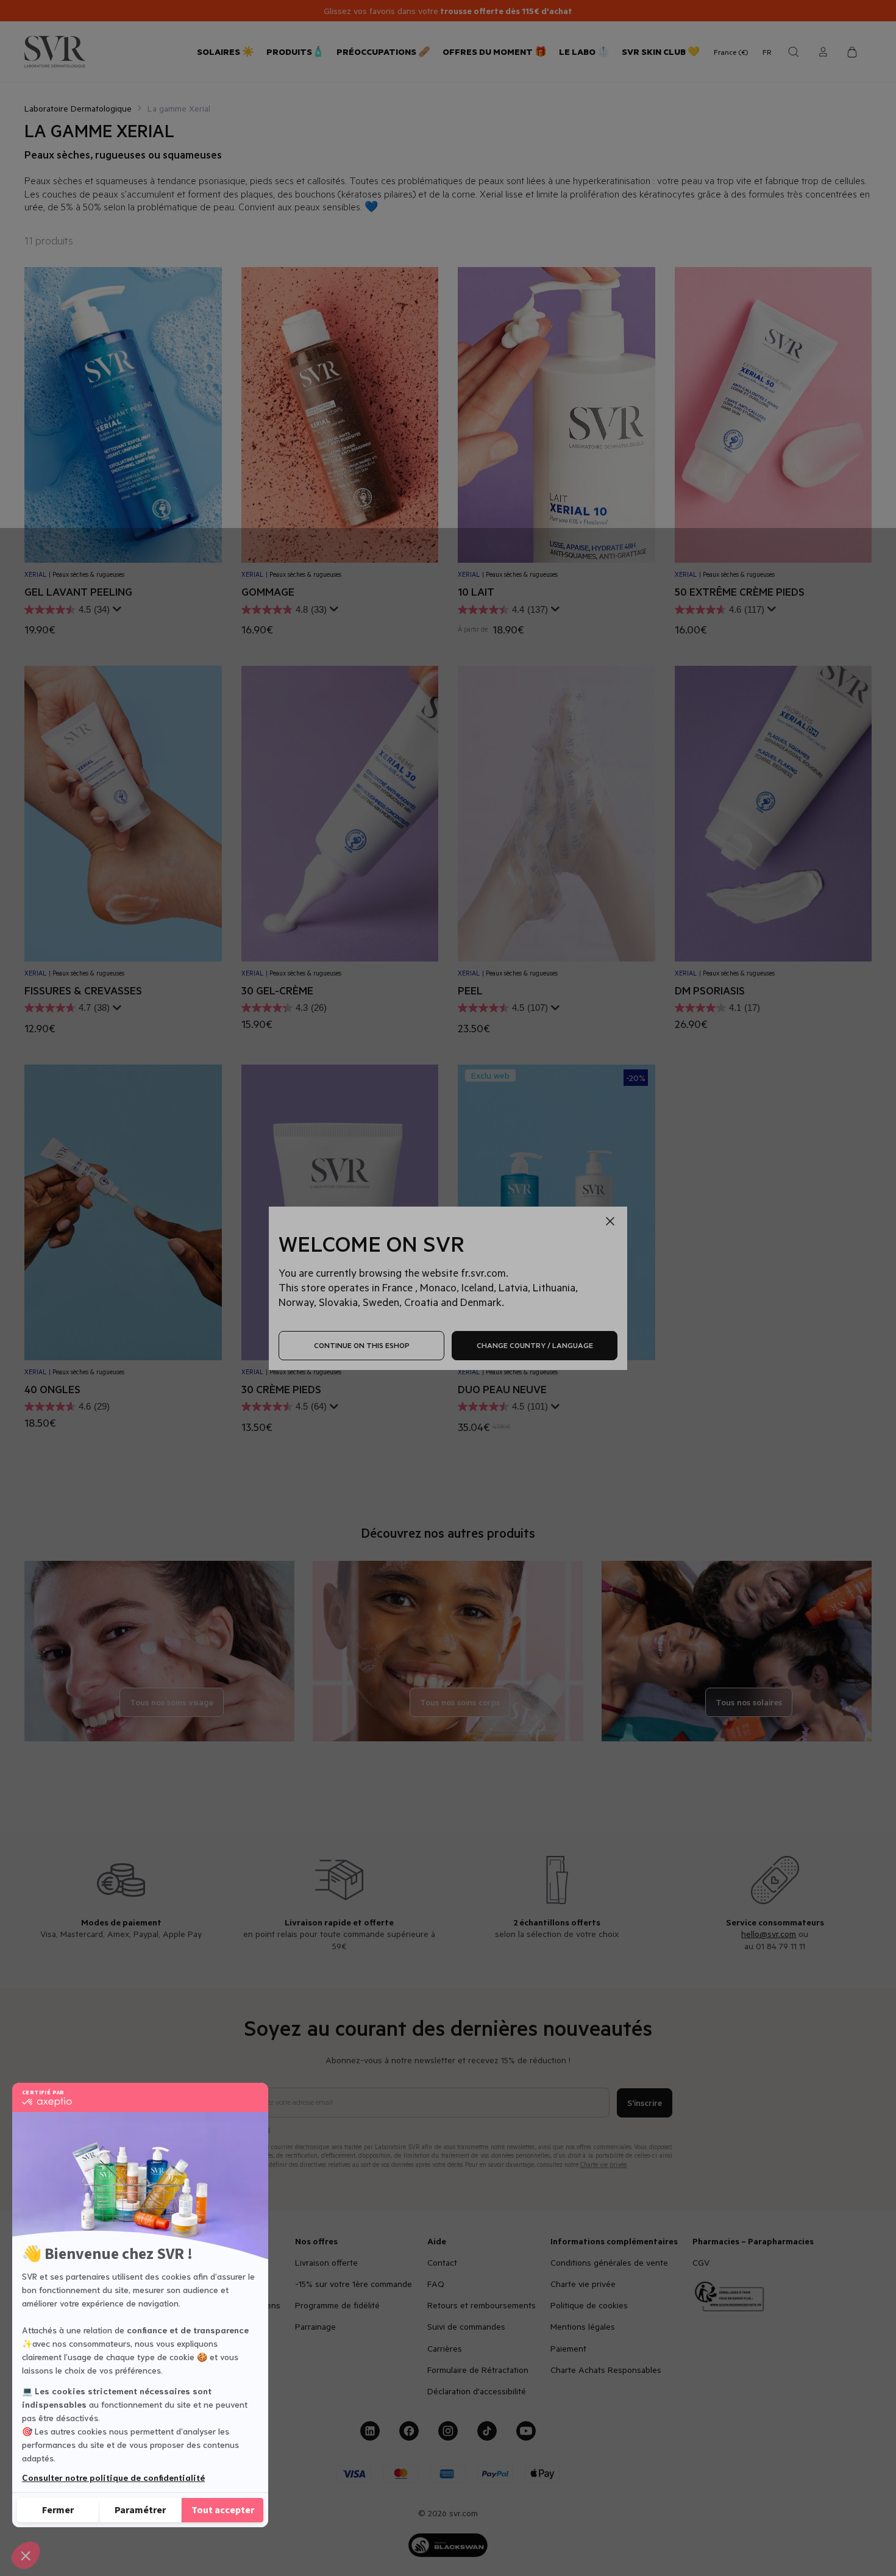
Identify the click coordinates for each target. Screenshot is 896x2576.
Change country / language (535, 1345)
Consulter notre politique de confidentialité (113, 2477)
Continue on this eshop (362, 1345)
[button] (26, 2555)
